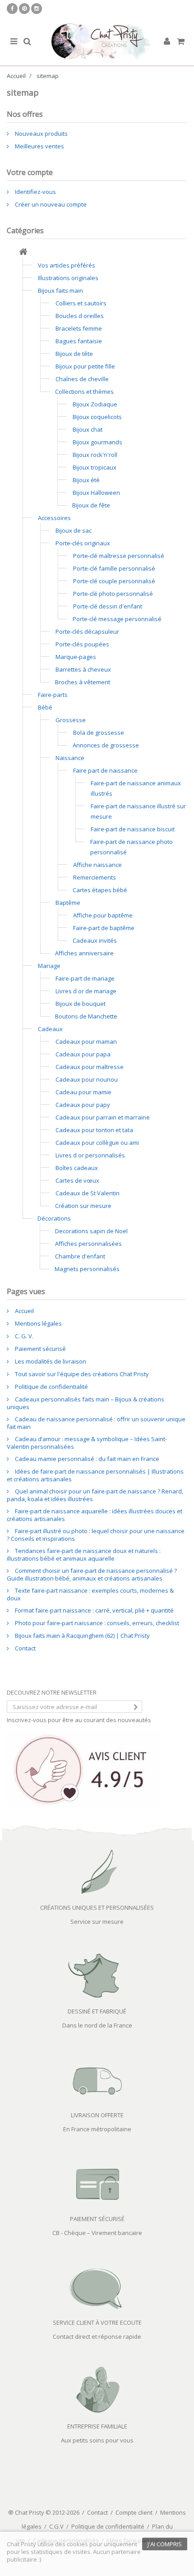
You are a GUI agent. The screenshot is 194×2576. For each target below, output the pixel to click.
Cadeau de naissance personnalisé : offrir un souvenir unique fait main (96, 1423)
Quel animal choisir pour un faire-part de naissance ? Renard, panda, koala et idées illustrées (95, 1495)
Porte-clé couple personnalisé (114, 581)
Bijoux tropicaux (95, 467)
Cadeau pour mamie (83, 1092)
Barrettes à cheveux (83, 669)
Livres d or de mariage (86, 991)
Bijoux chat (88, 429)
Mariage (49, 966)
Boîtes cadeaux (77, 1168)
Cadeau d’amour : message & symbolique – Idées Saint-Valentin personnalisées (87, 1443)
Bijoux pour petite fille (85, 366)
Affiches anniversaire (84, 953)
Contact (25, 1648)
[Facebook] (12, 9)
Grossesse (71, 720)
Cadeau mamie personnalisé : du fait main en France (86, 1459)
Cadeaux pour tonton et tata (94, 1130)
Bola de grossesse (99, 733)
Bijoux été (86, 480)
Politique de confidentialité (51, 1387)
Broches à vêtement (83, 682)
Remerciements (95, 877)
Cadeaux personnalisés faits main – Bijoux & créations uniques (85, 1403)
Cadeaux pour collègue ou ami (97, 1143)
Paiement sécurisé (40, 1349)
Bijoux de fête (91, 505)
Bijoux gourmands (97, 442)
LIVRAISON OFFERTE (97, 2115)
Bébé (45, 707)
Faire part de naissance (105, 770)
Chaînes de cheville (82, 379)
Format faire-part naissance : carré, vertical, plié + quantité (94, 1610)
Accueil (24, 1311)
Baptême (68, 903)
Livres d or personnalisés (90, 1155)
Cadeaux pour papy (83, 1105)
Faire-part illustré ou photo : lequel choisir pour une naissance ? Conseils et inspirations (96, 1535)
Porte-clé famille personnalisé (114, 568)
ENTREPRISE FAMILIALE (97, 2426)
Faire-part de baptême (104, 928)
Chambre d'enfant (80, 1256)
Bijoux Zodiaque (95, 404)
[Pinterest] (24, 9)
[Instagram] (37, 9)
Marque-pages (76, 657)
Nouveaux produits (41, 134)
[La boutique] (23, 253)
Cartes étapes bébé (100, 890)
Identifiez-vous (35, 192)
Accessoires (54, 518)
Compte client (134, 2512)
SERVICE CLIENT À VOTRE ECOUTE (97, 2323)
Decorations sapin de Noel (91, 1231)
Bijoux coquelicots (97, 417)
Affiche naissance (97, 865)
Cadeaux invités (95, 940)
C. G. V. (23, 1336)
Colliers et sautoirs (81, 303)
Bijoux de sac (74, 530)
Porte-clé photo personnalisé (113, 594)
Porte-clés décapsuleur (87, 631)
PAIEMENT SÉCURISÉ (97, 2219)
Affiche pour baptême (103, 915)
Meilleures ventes (39, 146)
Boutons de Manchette (86, 1016)
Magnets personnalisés (87, 1269)
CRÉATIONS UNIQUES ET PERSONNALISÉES (97, 1908)
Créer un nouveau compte (50, 204)
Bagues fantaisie (79, 341)
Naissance (70, 758)
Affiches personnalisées (88, 1244)
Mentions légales (38, 1323)
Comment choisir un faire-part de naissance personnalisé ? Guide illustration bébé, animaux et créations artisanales (92, 1574)
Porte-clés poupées (82, 644)
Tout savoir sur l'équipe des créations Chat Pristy (81, 1374)
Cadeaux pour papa (83, 1054)
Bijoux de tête (74, 354)
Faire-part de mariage (85, 978)
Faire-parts (53, 695)
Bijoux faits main (60, 290)
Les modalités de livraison (50, 1361)
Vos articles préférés (67, 265)
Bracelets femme (79, 328)
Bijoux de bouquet (81, 1004)
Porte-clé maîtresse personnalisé (119, 556)
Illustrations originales (68, 278)
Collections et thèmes (84, 392)
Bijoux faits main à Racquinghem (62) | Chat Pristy (82, 1636)
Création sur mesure (83, 1206)
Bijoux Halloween (96, 493)
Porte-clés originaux (83, 543)
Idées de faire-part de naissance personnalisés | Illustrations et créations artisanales (95, 1475)
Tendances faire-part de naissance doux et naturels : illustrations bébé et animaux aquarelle (84, 1555)
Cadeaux (50, 1029)
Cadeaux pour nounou (87, 1079)
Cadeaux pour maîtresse (90, 1067)
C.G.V (56, 2526)
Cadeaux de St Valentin (88, 1193)
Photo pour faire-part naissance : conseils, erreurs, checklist (96, 1623)
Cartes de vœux (77, 1180)
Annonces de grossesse (106, 745)
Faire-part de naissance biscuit (133, 829)
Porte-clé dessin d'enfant (108, 606)
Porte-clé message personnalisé (117, 619)
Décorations (54, 1218)
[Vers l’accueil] (97, 42)
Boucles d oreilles (80, 316)
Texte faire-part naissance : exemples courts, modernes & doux (90, 1594)
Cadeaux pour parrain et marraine (103, 1117)
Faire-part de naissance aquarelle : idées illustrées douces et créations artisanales (95, 1515)
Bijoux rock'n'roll (95, 455)
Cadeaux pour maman (86, 1041)
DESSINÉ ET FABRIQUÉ (97, 2011)
